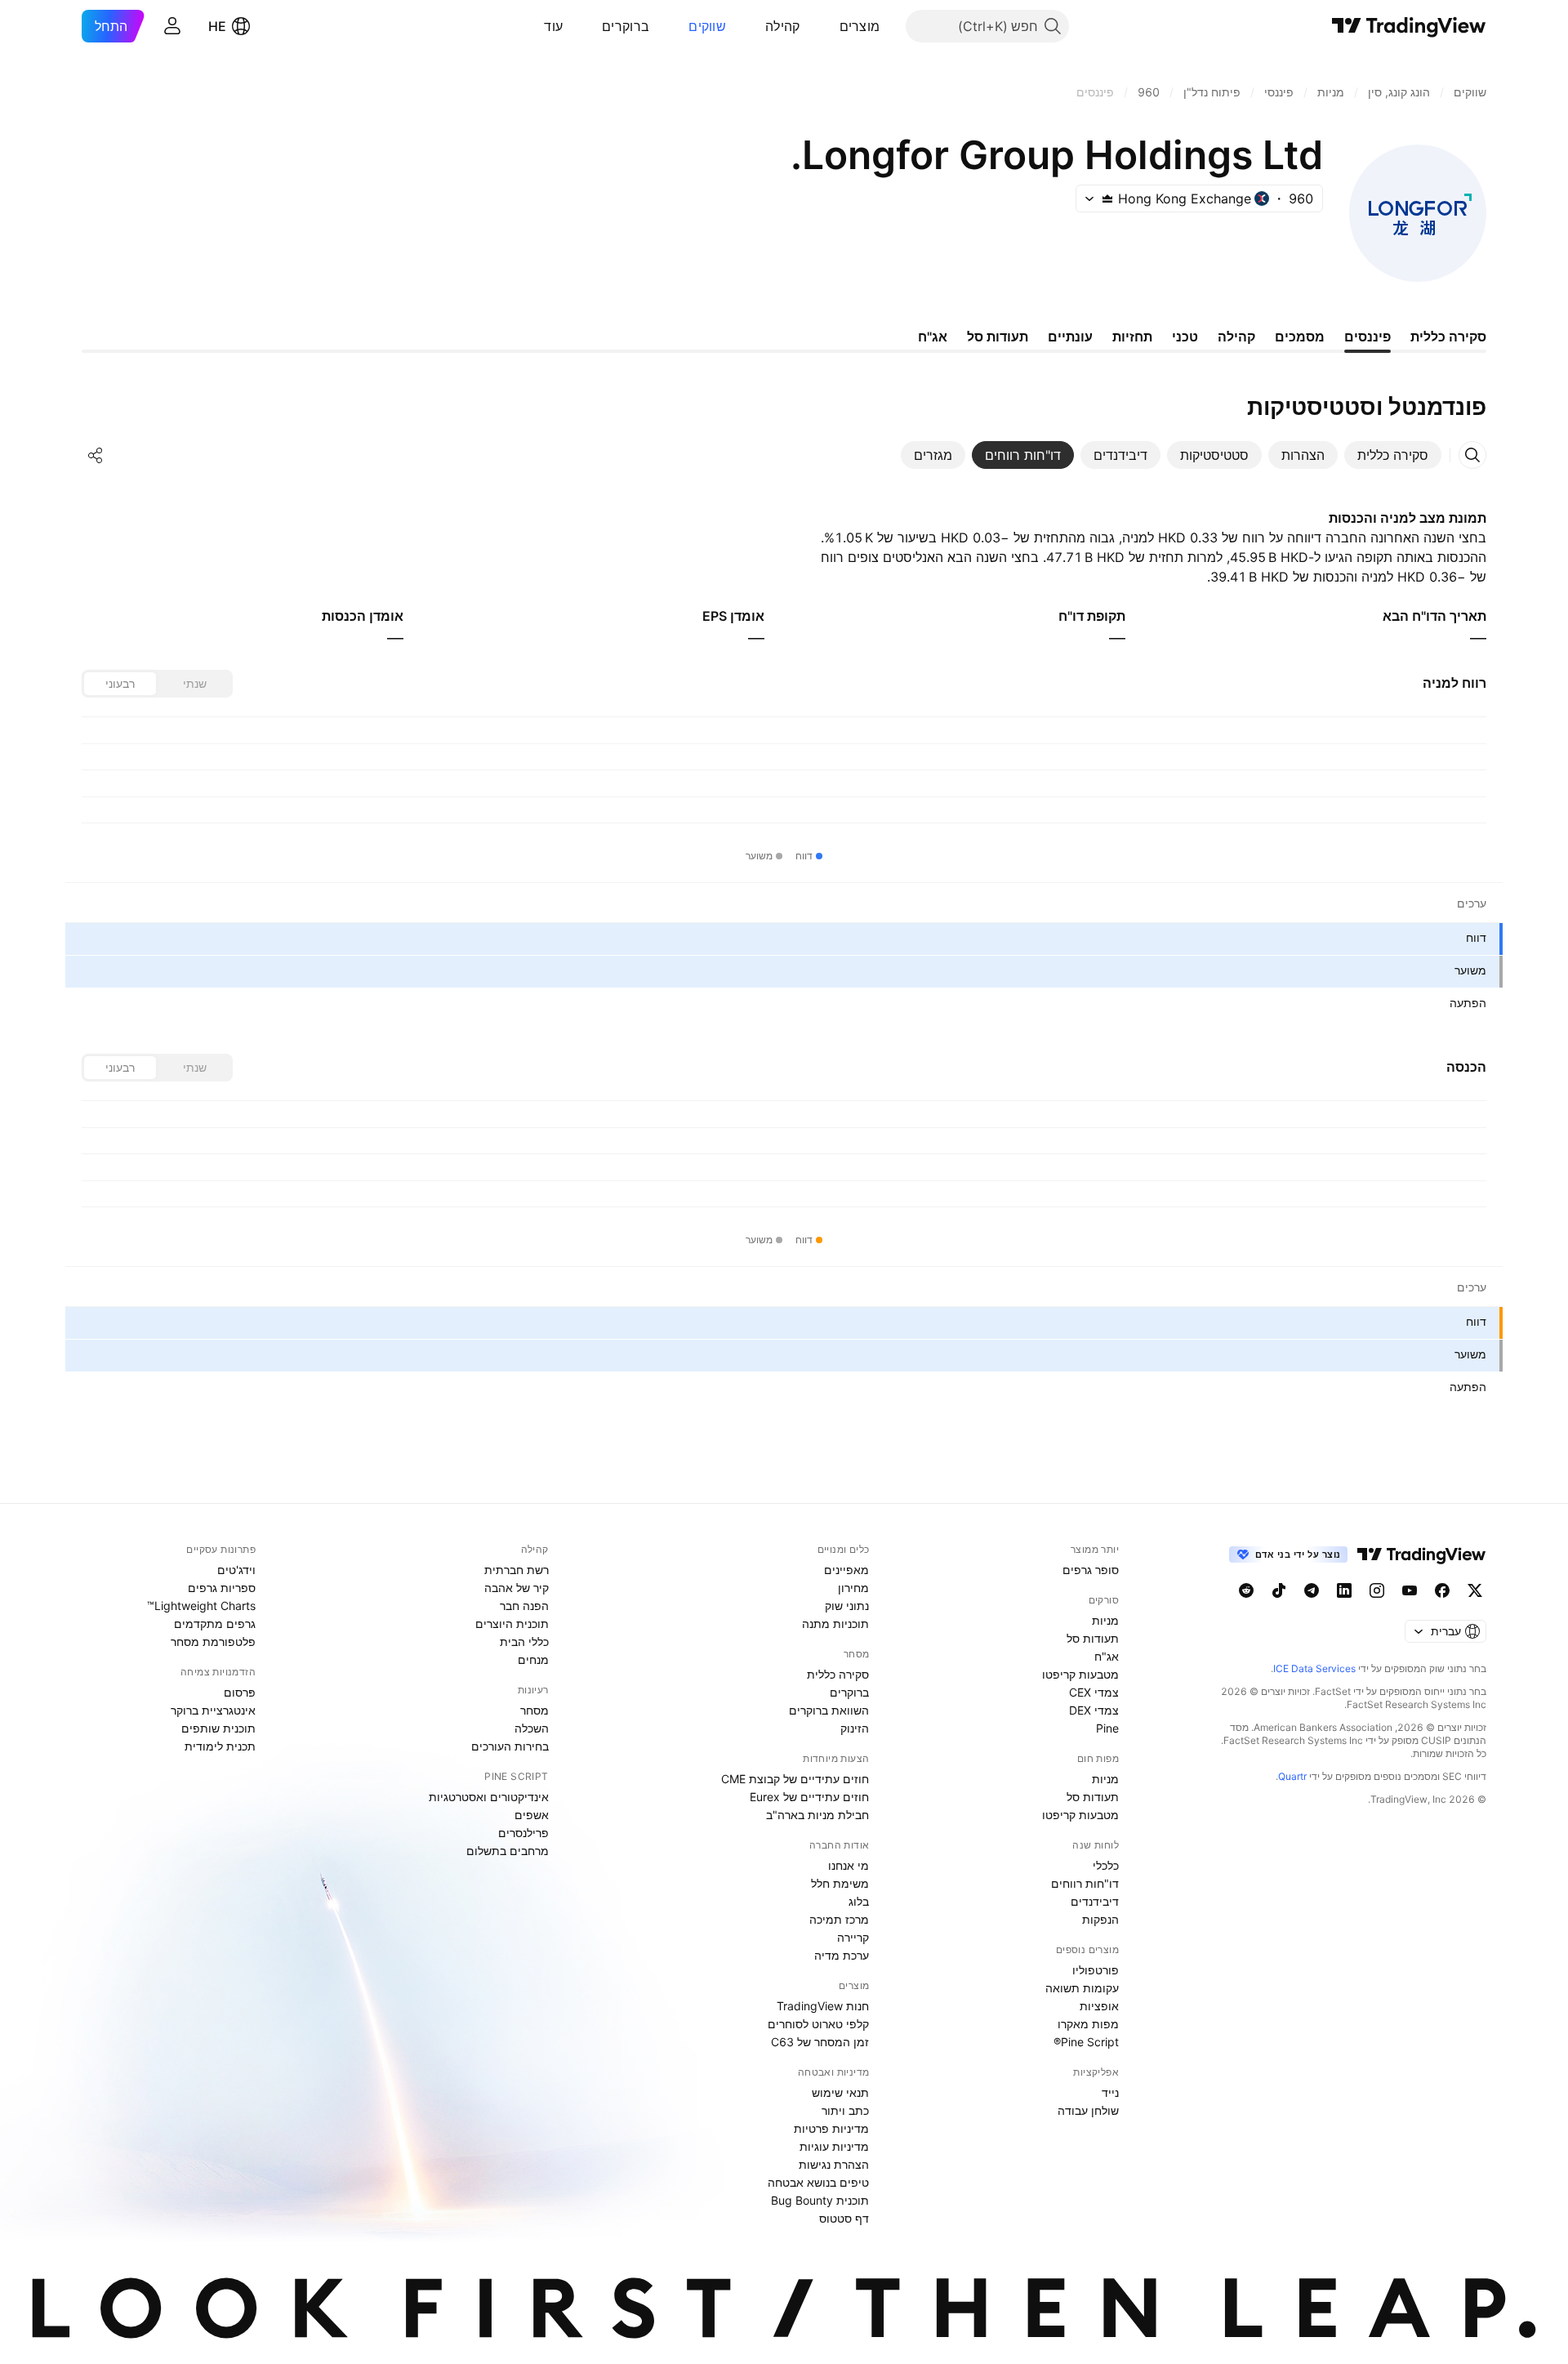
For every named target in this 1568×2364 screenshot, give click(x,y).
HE (217, 26)
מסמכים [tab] (1300, 337)
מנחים (533, 1659)
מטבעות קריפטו (1080, 1674)
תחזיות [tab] (1132, 337)
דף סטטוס (844, 2218)
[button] (827, 26)
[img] (1107, 198)
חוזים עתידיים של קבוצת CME (795, 1779)
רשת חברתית (517, 1570)
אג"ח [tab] (933, 337)
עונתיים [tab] (1070, 337)
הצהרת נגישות (834, 2164)
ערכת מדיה (842, 1955)
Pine (1107, 1728)
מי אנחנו (849, 1865)
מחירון (853, 1588)
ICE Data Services (1314, 1668)
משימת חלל (840, 1883)
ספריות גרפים (222, 1588)
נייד (1110, 2092)
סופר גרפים (1091, 1570)
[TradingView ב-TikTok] (1279, 1590)
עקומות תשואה (1082, 1988)
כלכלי (1106, 1865)
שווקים (707, 26)
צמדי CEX (1094, 1692)
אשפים (532, 1815)
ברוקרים (626, 26)
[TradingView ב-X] (1475, 1590)
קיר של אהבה (517, 1588)
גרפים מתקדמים (215, 1624)
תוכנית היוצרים (512, 1624)
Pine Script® (1086, 2042)
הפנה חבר (524, 1606)
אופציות (1099, 2006)
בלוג (859, 1901)
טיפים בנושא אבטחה (818, 2182)
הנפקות (1100, 1919)
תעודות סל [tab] (998, 337)
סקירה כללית (838, 1674)
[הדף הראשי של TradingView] (1409, 26)
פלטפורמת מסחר (213, 1641)
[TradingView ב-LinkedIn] (1344, 1590)
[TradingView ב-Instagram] (1377, 1590)
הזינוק (855, 1728)
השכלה (532, 1728)
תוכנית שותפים (218, 1728)
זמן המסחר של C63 (820, 2042)
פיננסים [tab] (1368, 337)
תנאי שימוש (840, 2092)
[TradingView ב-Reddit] (1246, 1590)
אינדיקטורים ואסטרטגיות (489, 1797)
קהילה (783, 26)
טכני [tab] (1185, 337)
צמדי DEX (1094, 1710)
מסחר (535, 1710)
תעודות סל (1093, 1638)
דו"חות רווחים (1085, 1883)
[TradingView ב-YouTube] (1410, 1590)
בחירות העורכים (510, 1746)
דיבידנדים (1095, 1901)
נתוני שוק (847, 1606)
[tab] (1393, 455)
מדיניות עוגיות (834, 2146)
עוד (553, 26)
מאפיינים (846, 1570)
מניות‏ (1105, 1620)
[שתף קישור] (96, 455)
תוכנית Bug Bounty (820, 2200)
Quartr (1292, 1776)
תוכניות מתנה (835, 1624)
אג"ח (1107, 1656)
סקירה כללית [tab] (1448, 337)
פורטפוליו (1096, 1970)
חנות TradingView (823, 2006)
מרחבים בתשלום (508, 1851)
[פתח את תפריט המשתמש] (172, 26)
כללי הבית (524, 1641)
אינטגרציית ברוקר (213, 1710)
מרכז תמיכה (839, 1919)
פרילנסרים (523, 1833)
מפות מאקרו (1088, 2024)
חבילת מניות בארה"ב (817, 1815)
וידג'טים (236, 1570)
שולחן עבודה (1088, 2110)
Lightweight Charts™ (201, 1606)
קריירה (853, 1937)
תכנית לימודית (220, 1746)
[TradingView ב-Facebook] (1442, 1590)
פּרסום (240, 1692)
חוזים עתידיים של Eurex (809, 1797)
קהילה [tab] (1236, 337)
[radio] (194, 684)
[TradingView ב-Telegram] (1312, 1590)
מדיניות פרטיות (831, 2128)
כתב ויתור (845, 2110)
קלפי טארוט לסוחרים (818, 2024)
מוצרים (860, 26)
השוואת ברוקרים (829, 1710)
